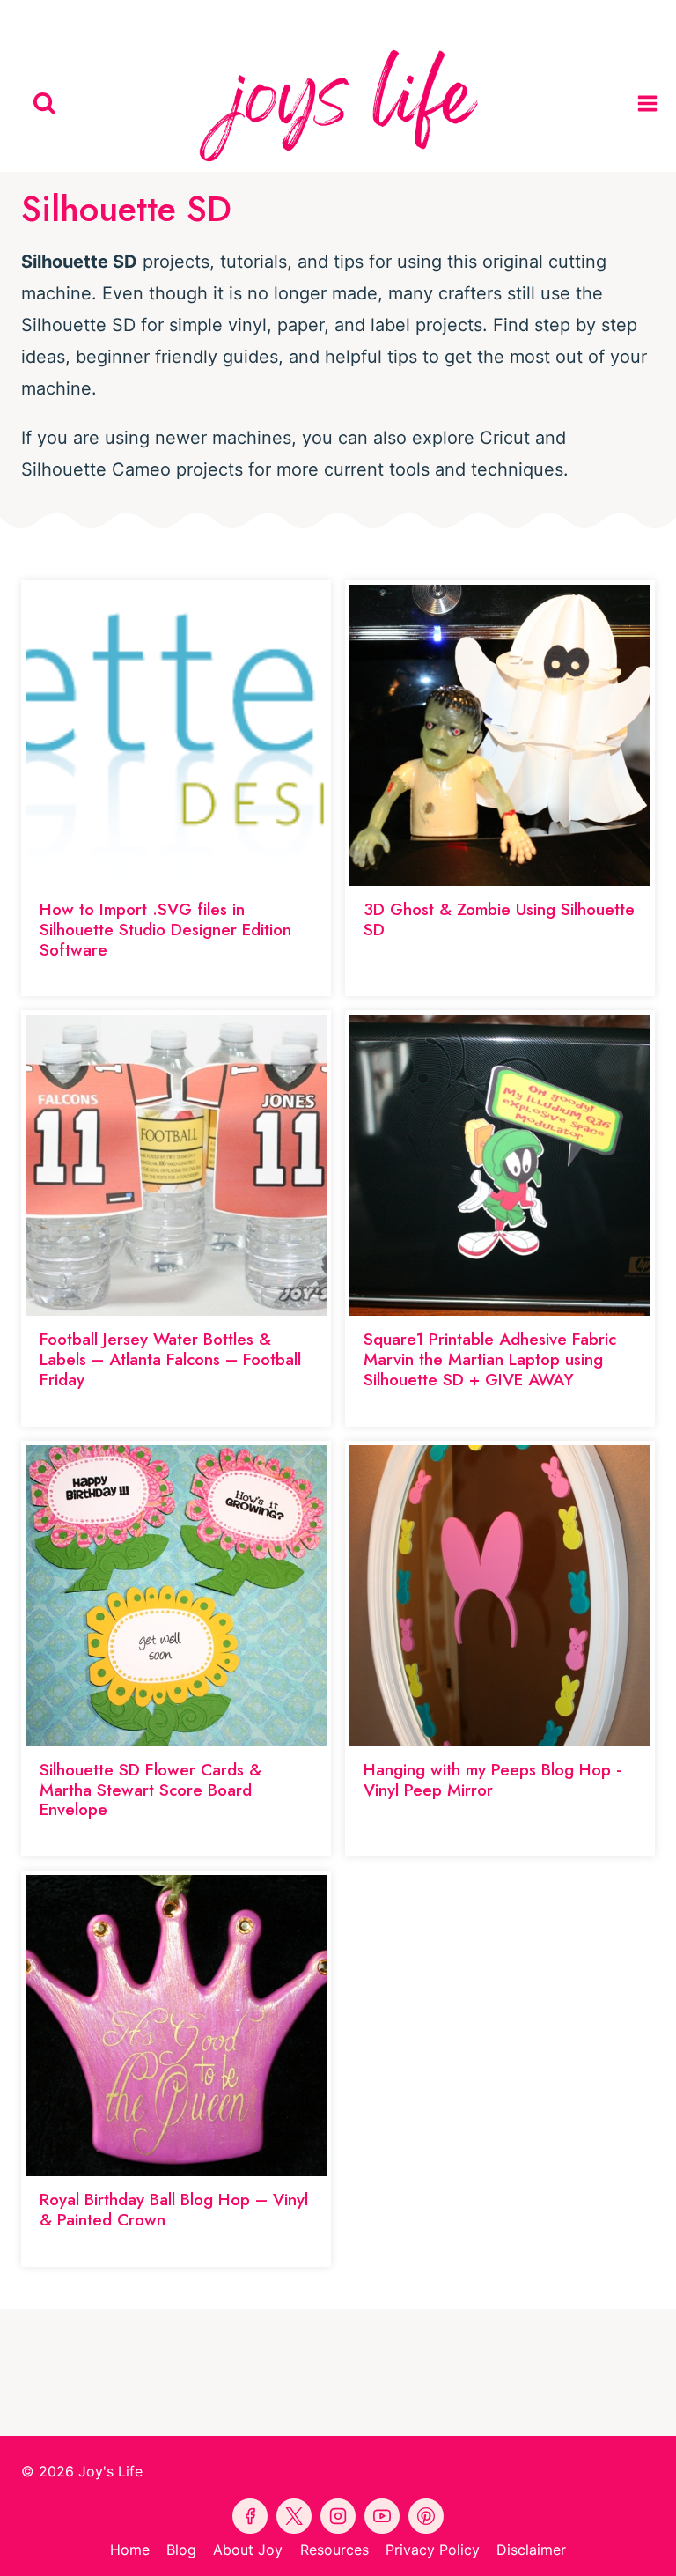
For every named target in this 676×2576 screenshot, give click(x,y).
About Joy (248, 2550)
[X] (378, 18)
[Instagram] (419, 18)
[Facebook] (257, 18)
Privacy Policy (433, 2550)
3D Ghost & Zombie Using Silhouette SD (499, 919)
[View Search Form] (44, 103)
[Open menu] (652, 103)
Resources (334, 2550)
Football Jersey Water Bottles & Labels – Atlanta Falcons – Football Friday (170, 1359)
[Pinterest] (298, 18)
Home (130, 2550)
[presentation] (176, 735)
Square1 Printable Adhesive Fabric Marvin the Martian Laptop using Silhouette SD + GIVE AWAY (490, 1359)
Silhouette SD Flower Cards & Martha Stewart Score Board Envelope (151, 1790)
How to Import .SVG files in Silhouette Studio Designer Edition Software (165, 930)
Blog (181, 2550)
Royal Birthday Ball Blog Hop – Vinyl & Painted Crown (174, 2210)
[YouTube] (338, 18)
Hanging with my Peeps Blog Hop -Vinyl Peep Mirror (492, 1780)
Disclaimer (531, 2550)
